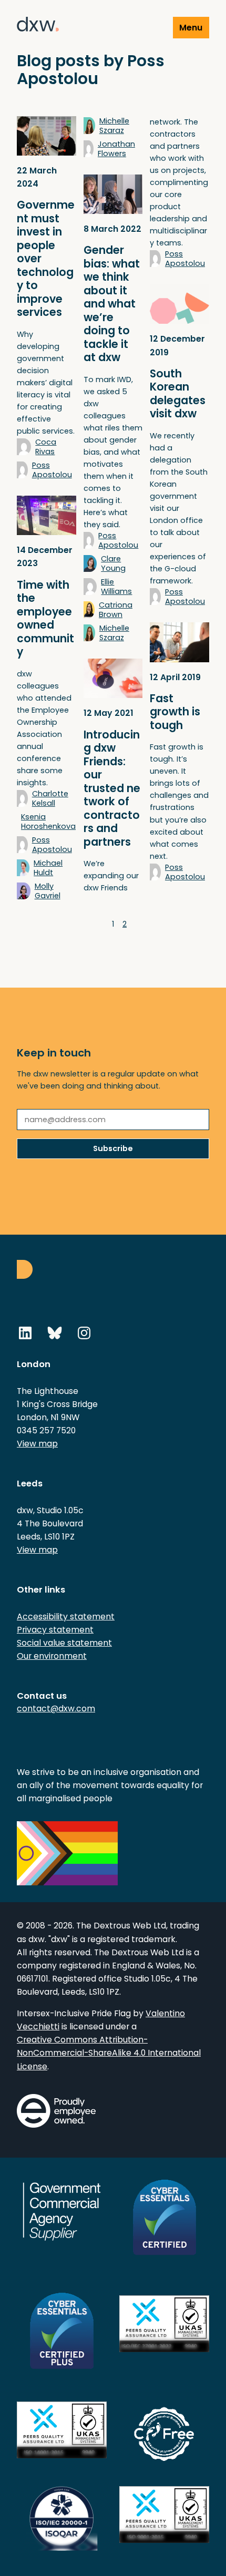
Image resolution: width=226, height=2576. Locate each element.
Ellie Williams (116, 587)
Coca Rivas (46, 447)
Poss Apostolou (52, 470)
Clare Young (113, 563)
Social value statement (64, 1643)
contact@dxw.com (56, 1708)
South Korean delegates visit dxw (178, 394)
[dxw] (38, 26)
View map (37, 1444)
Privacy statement (55, 1630)
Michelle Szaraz (114, 126)
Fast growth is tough (175, 712)
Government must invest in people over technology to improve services (46, 259)
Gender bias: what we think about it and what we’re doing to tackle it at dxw (112, 304)
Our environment (52, 1656)
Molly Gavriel (48, 891)
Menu (191, 28)
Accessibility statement (66, 1617)
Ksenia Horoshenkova (48, 822)
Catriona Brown (116, 610)
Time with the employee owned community (45, 619)
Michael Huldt (48, 868)
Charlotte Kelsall (50, 798)
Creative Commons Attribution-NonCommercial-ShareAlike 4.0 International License (109, 2053)
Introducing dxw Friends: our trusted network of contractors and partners (112, 788)
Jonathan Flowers (116, 149)
